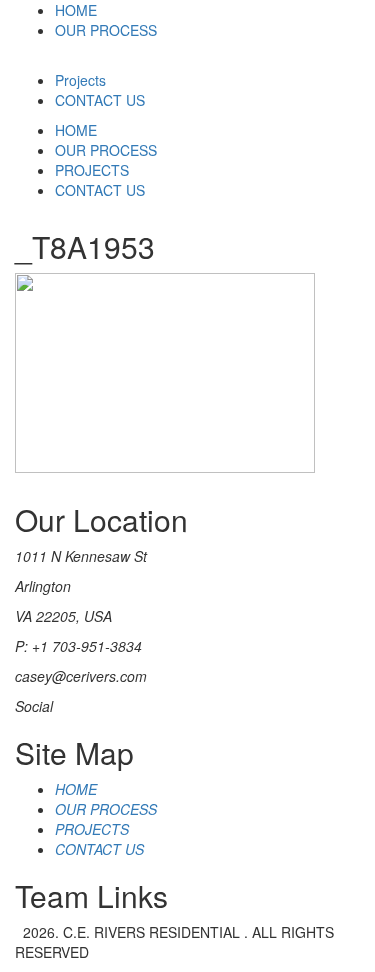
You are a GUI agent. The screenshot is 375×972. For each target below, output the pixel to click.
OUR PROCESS (106, 30)
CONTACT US (100, 100)
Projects (80, 80)
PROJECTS (92, 170)
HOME (76, 10)
